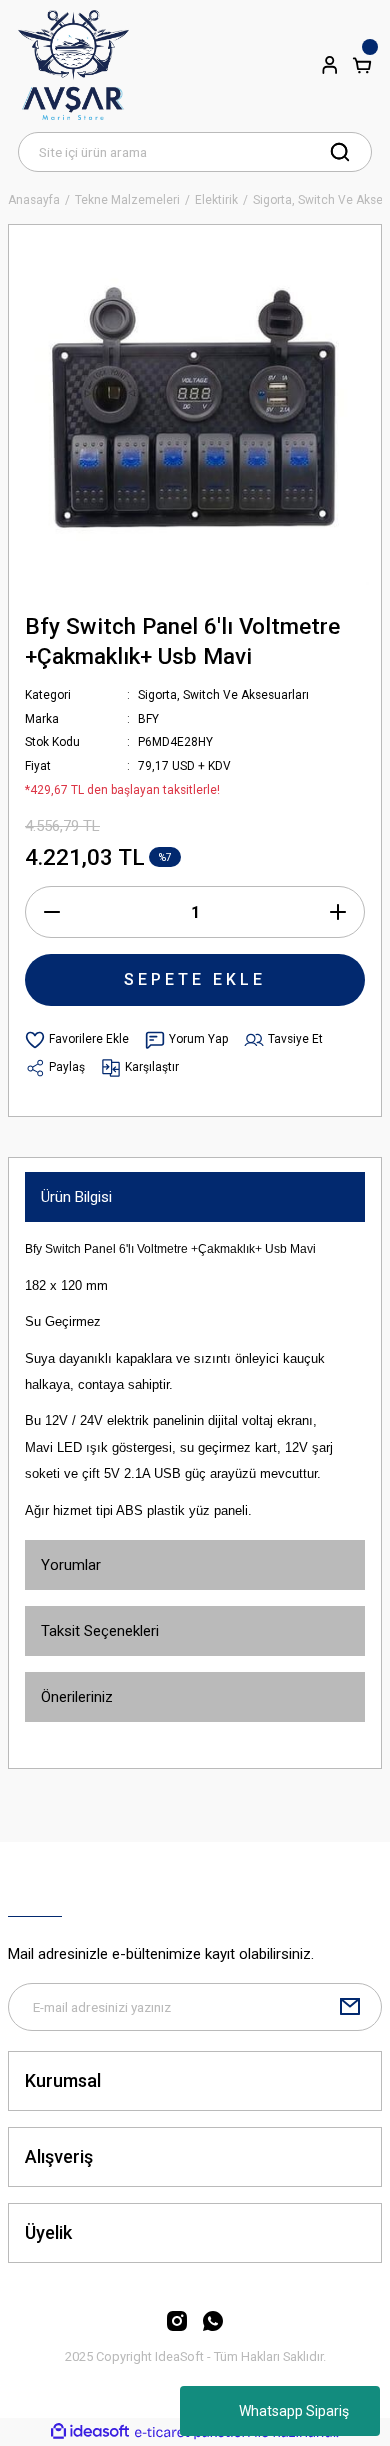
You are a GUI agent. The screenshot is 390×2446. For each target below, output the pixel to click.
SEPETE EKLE (195, 979)
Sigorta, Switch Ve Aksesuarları (223, 695)
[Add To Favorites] (77, 1040)
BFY (148, 719)
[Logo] (73, 65)
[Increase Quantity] (338, 912)
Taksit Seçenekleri (100, 1631)
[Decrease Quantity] (52, 912)
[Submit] (350, 2007)
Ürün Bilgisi (76, 1197)
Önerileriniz (77, 1697)
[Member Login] (330, 65)
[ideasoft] (90, 2432)
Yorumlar (71, 1565)
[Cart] (362, 65)
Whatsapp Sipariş (294, 2411)
